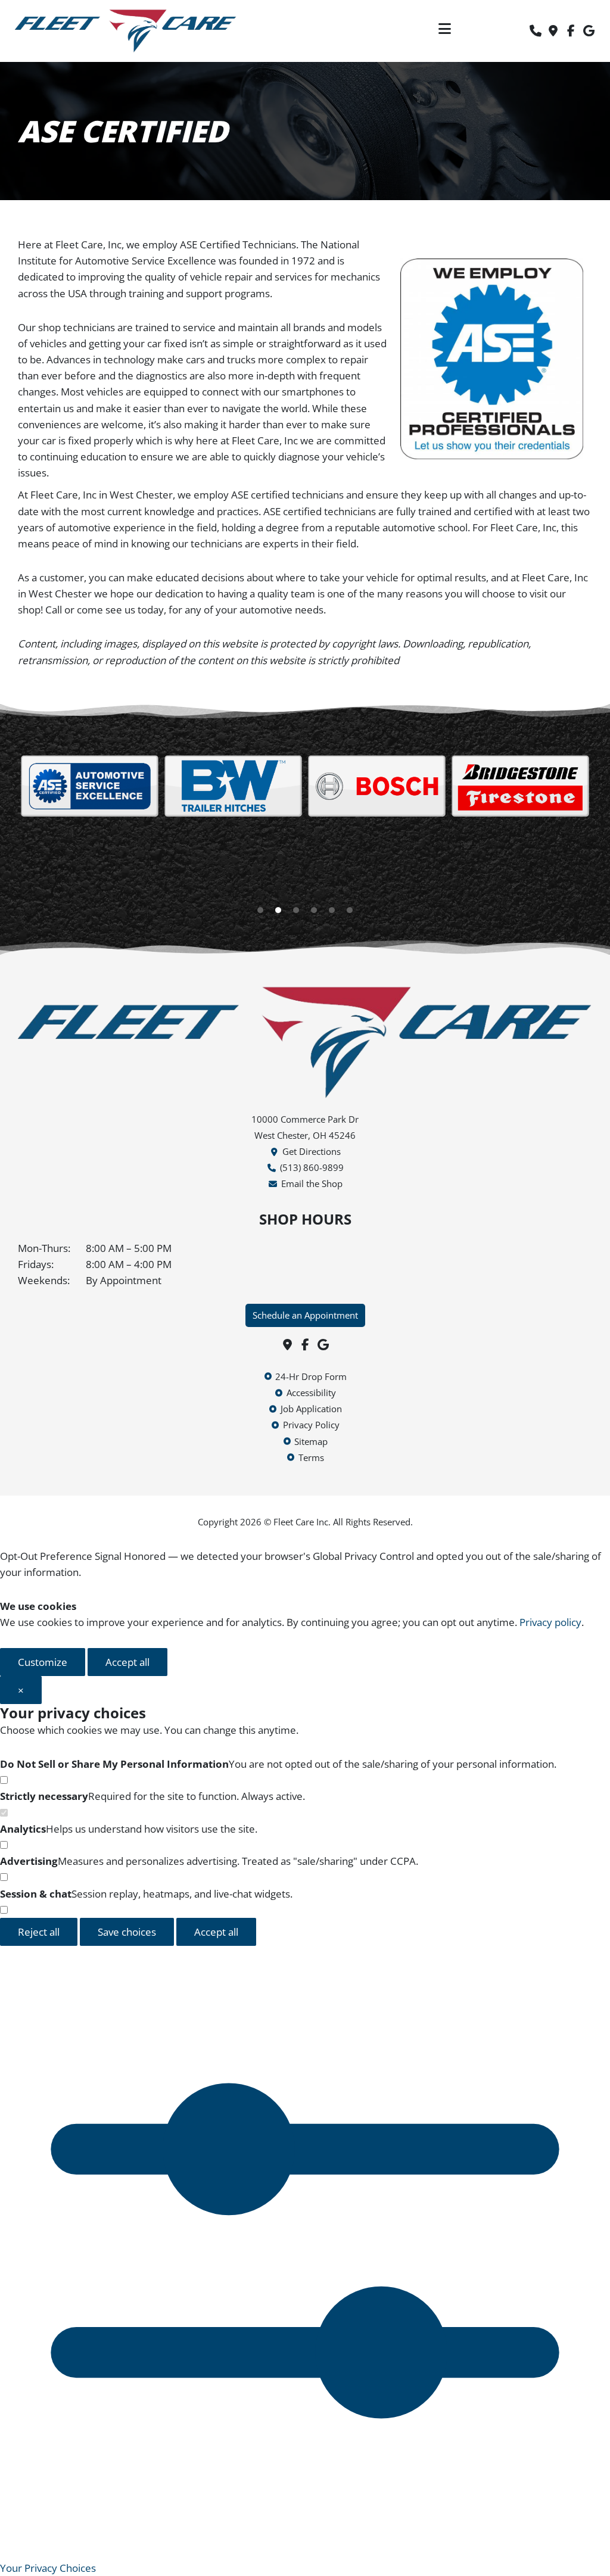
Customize (43, 1662)
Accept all (127, 1662)
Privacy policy (550, 1622)
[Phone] (536, 31)
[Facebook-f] (571, 31)
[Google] (589, 31)
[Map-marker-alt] (553, 31)
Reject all (39, 1932)
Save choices (127, 1932)
